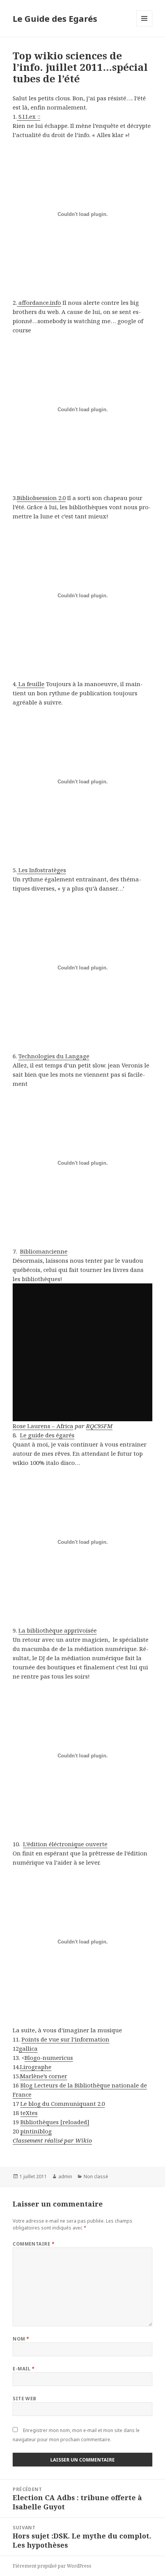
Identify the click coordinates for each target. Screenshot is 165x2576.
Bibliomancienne (44, 1251)
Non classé (96, 2176)
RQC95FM (99, 1426)
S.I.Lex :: (29, 116)
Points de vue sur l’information (65, 2039)
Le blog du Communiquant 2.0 (63, 2104)
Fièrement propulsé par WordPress (52, 2566)
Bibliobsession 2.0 (41, 498)
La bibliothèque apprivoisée (58, 1630)
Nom (21, 2339)
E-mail (24, 2369)
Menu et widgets (144, 26)
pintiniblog (36, 2131)
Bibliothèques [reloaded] (55, 2122)
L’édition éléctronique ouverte (65, 1844)
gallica (28, 2048)
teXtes (29, 2113)
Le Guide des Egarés (55, 18)
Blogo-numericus (49, 2058)
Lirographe (36, 2067)
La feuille (31, 684)
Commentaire (34, 2244)
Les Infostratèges (41, 870)
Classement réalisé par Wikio (52, 2140)
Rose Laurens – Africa (43, 1426)
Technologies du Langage (54, 1056)
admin (65, 2176)
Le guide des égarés (47, 1435)
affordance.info (39, 302)
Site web (25, 2399)
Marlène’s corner (44, 2076)
